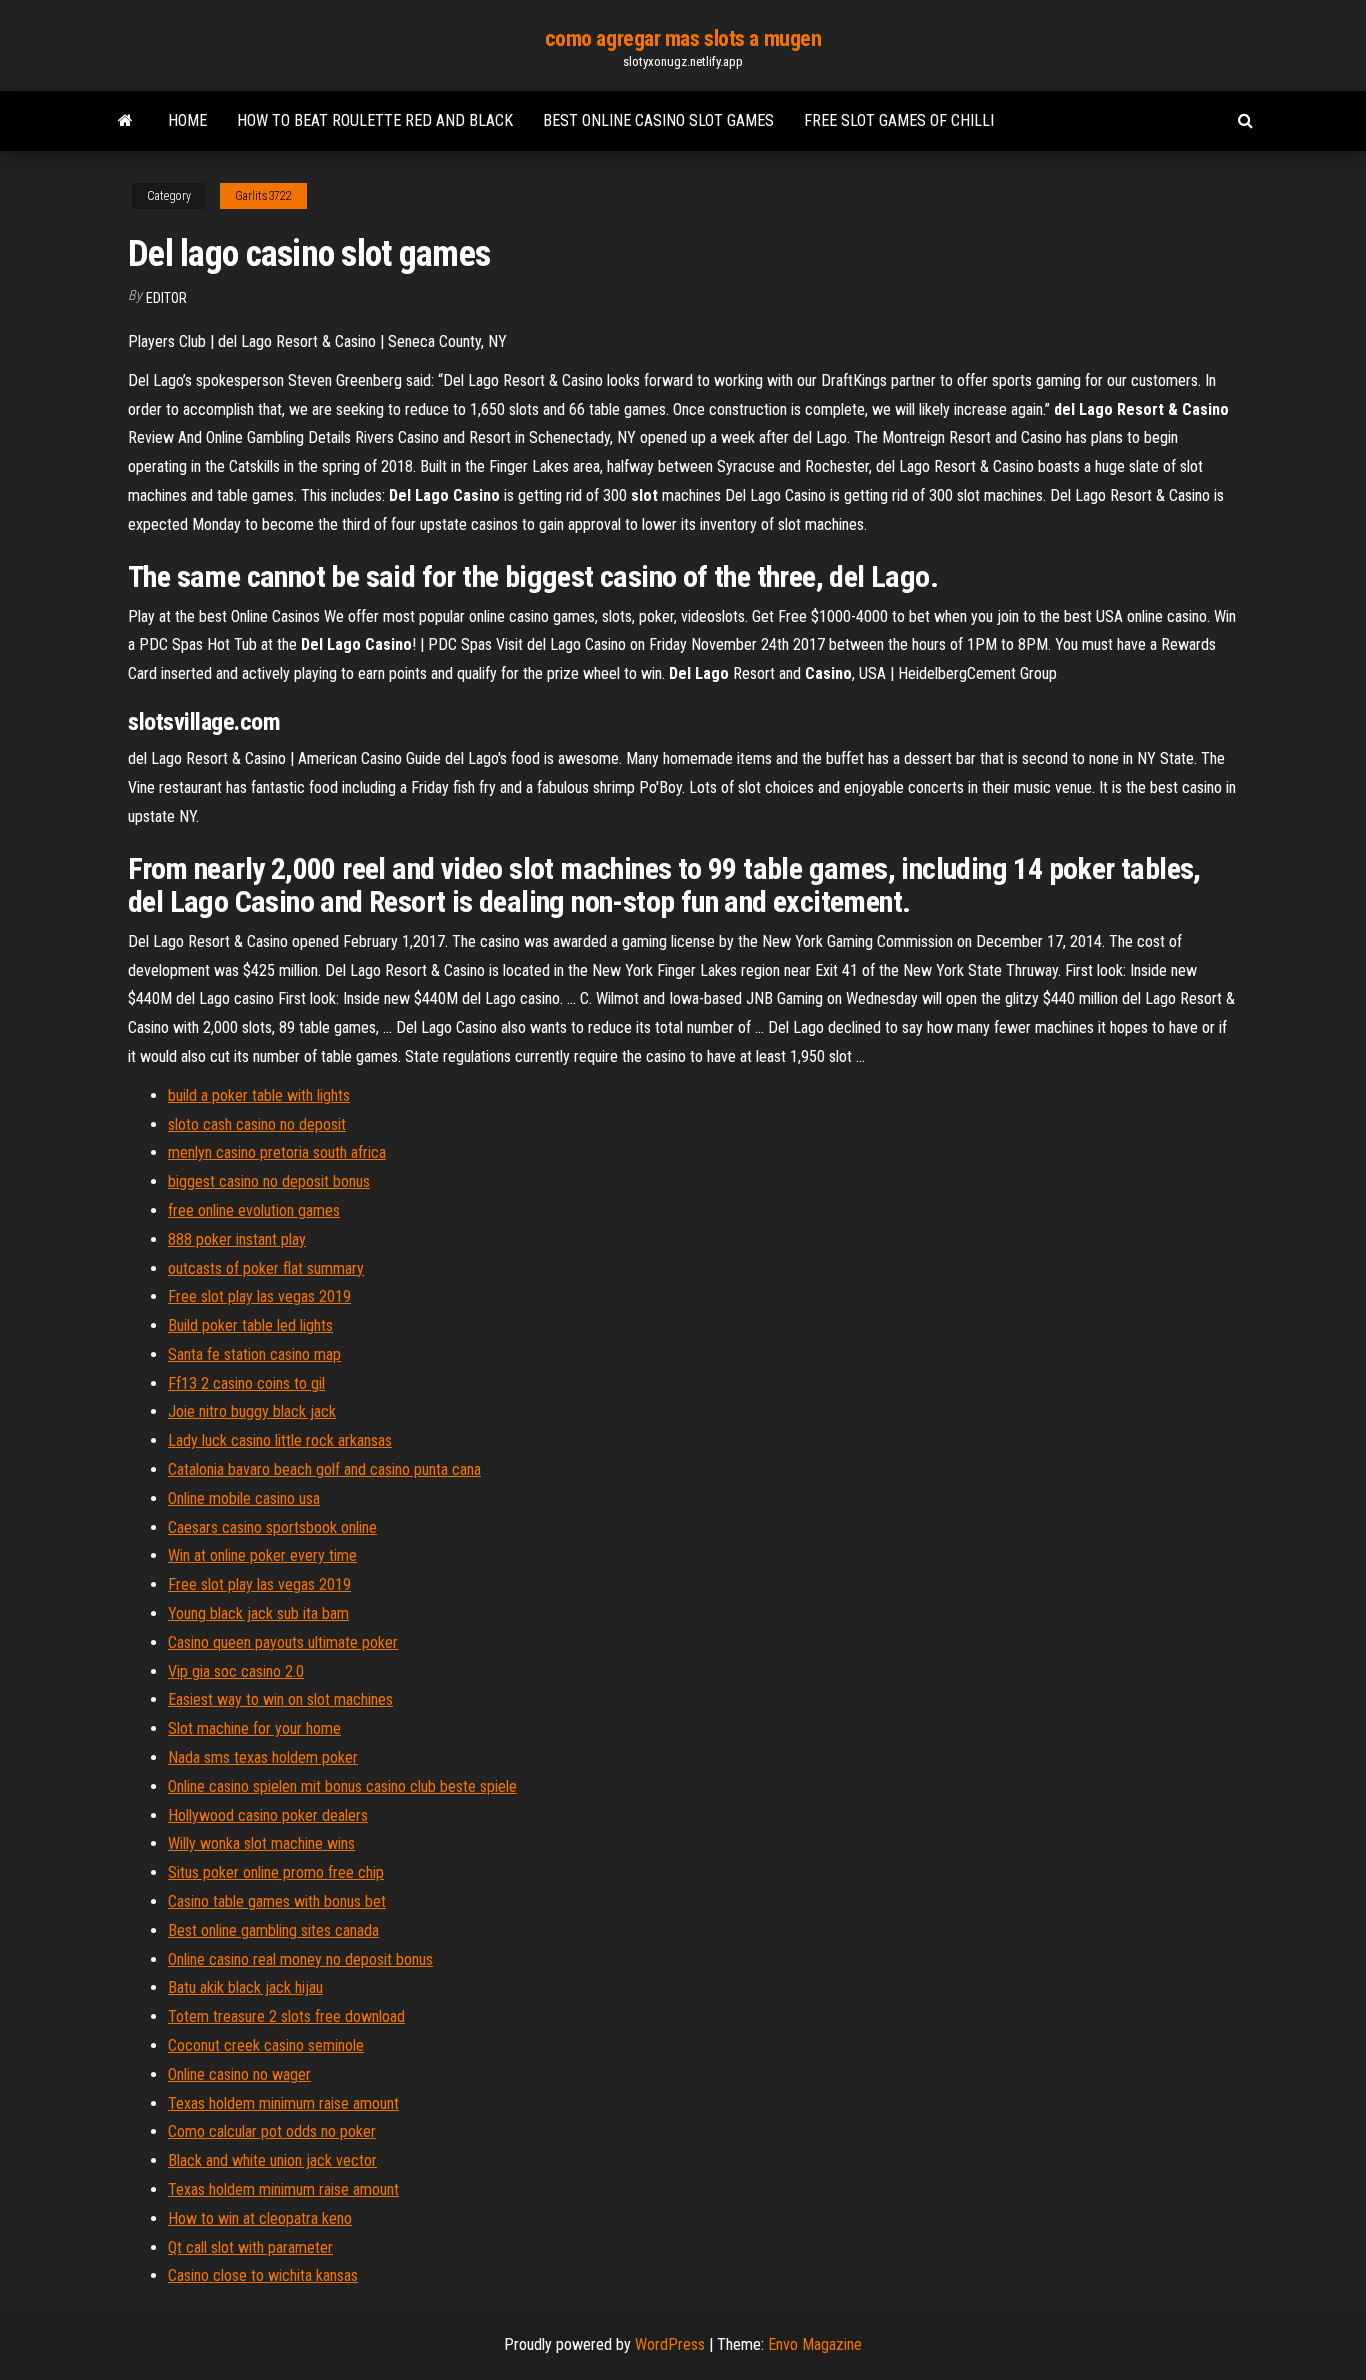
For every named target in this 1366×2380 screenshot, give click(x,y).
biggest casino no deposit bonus (269, 1181)
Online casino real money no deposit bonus (300, 1959)
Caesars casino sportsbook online (272, 1527)
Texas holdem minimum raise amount (283, 2103)
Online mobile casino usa (244, 1498)
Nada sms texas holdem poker (263, 1757)
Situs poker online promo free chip (276, 1872)
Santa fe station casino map (254, 1354)
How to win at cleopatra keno (260, 2218)
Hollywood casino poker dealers (268, 1815)
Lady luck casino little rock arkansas (280, 1440)
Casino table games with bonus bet (277, 1901)
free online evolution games (254, 1210)
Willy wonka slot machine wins (261, 1843)
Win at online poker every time (262, 1555)
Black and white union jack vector (272, 2160)
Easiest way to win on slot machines (280, 1699)
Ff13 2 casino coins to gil (246, 1383)
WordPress (670, 2344)
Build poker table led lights (250, 1325)
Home (187, 120)
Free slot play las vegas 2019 (259, 1296)
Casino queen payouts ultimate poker (283, 1642)
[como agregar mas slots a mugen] (125, 121)
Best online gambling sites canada (273, 1930)
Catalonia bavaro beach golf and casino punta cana (324, 1469)
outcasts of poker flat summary (266, 1268)
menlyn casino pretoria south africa (277, 1152)
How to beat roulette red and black (375, 120)
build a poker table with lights (259, 1095)
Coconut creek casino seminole (266, 2045)
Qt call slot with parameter (250, 2247)
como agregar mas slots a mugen (683, 38)
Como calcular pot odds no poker (272, 2131)
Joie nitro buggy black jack (252, 1411)
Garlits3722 (263, 196)
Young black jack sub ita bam (258, 1613)
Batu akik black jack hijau (245, 1987)
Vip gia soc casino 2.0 (236, 1671)
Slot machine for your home (254, 1728)
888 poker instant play (237, 1239)
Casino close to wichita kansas (263, 2275)
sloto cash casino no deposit (257, 1124)
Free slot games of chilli (899, 120)
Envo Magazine (815, 2344)
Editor (166, 298)
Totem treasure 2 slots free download (286, 2016)
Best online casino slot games (658, 120)
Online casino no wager (239, 2074)
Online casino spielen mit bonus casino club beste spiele (342, 1786)
